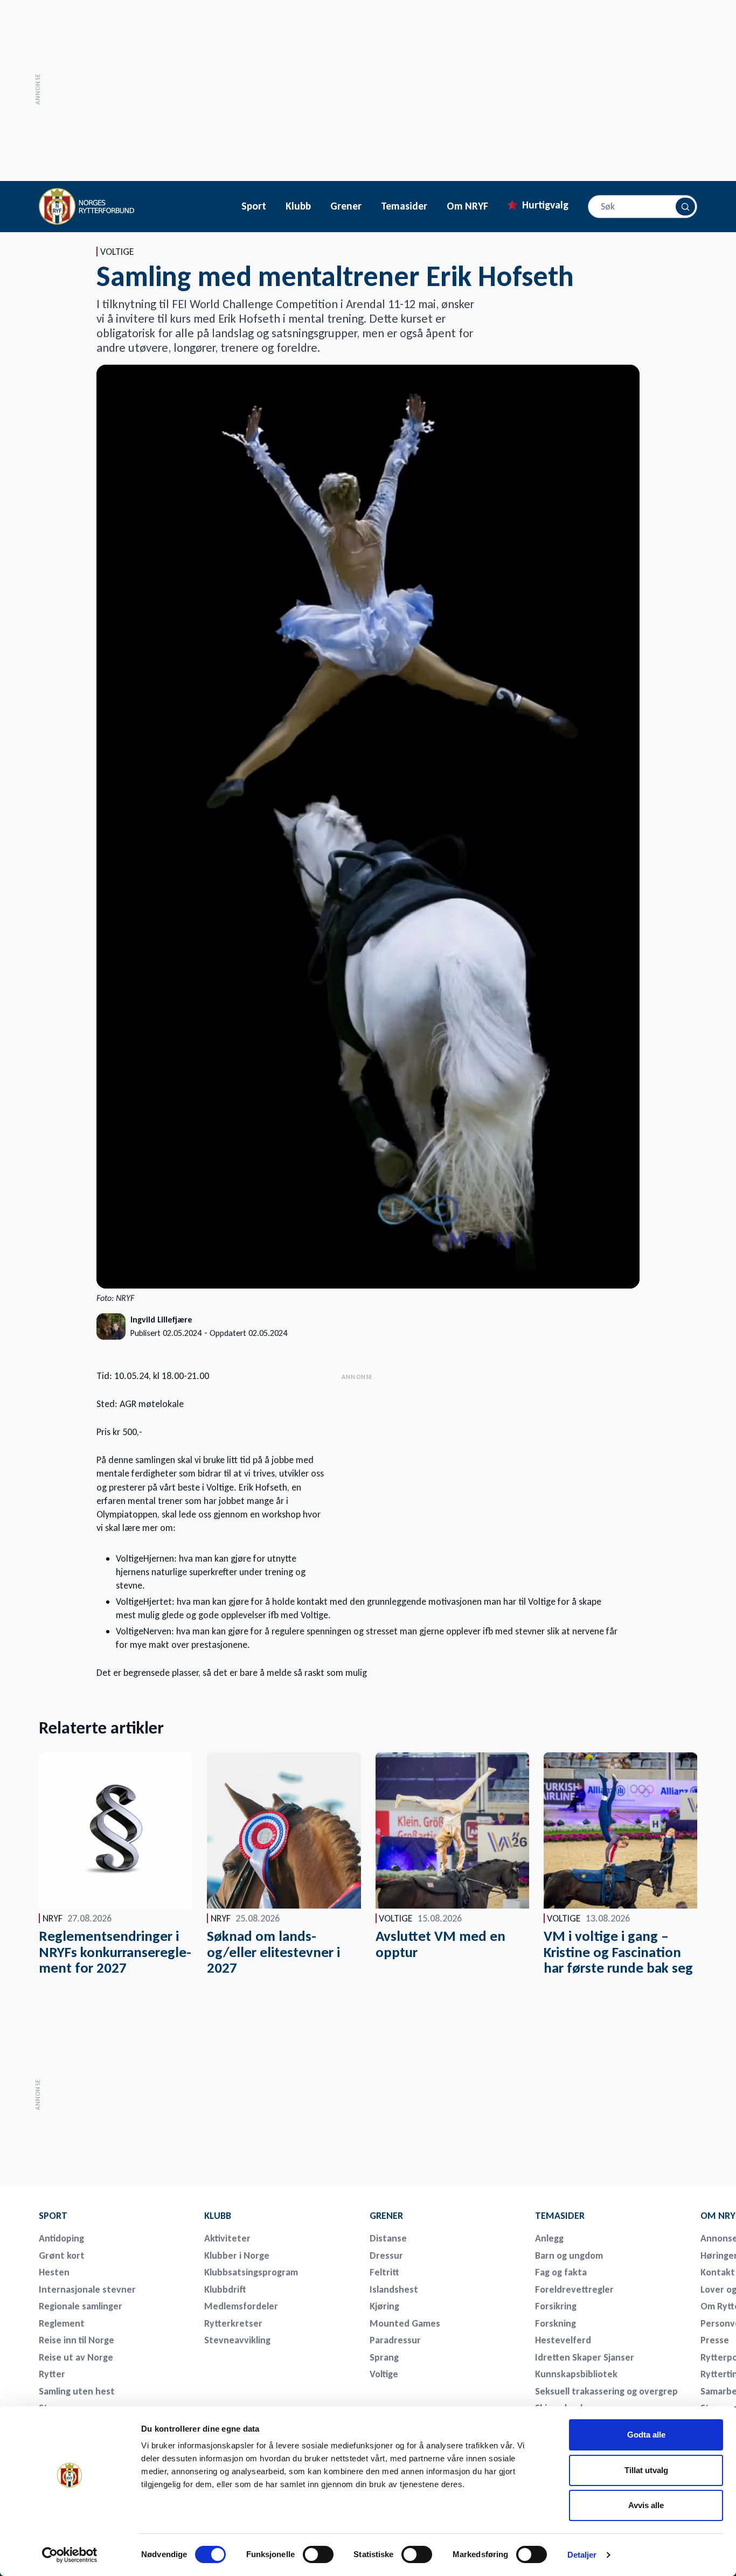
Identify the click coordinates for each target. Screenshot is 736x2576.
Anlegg (549, 2238)
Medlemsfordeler (241, 2306)
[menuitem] (114, 2216)
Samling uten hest (77, 2391)
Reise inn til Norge (77, 2340)
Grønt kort (62, 2255)
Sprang (384, 2357)
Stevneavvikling (237, 2340)
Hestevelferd (563, 2340)
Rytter (52, 2374)
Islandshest (394, 2289)
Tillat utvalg (646, 2470)
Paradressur (395, 2340)
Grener (346, 206)
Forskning (556, 2323)
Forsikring (556, 2306)
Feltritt (384, 2272)
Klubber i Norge (237, 2255)
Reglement (62, 2323)
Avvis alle (646, 2505)
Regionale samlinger (81, 2306)
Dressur (386, 2255)
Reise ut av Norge (76, 2357)
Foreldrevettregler (574, 2289)
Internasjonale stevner (87, 2289)
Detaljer (582, 2555)
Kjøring (384, 2306)
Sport (254, 206)
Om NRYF (467, 206)
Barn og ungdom (569, 2255)
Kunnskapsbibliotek (576, 2374)
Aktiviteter (227, 2238)
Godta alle (646, 2435)
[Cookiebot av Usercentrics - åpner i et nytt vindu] (70, 2555)
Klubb (298, 206)
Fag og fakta (561, 2272)
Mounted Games (405, 2323)
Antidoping (61, 2238)
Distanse (388, 2238)
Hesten (54, 2272)
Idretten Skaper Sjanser (585, 2357)
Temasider (404, 206)
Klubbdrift (225, 2289)
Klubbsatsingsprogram (251, 2272)
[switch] (318, 2554)
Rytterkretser (233, 2323)
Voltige (384, 2374)
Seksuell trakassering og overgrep (606, 2391)
